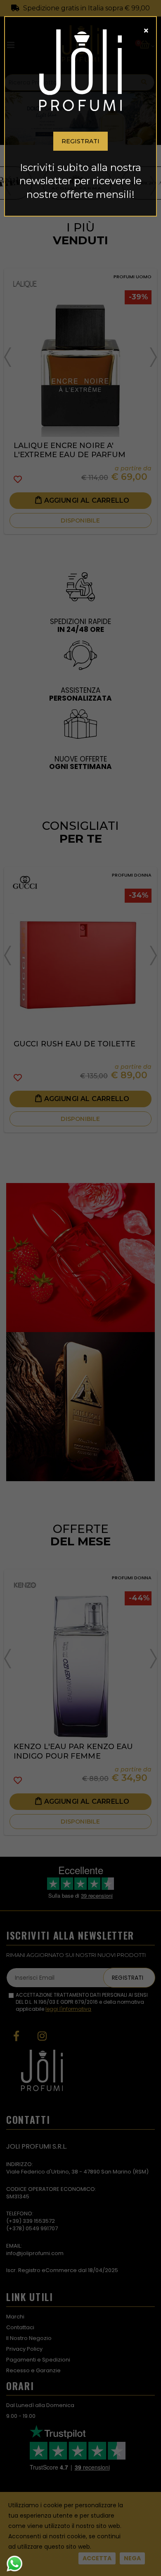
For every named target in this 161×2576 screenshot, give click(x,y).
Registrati (80, 141)
